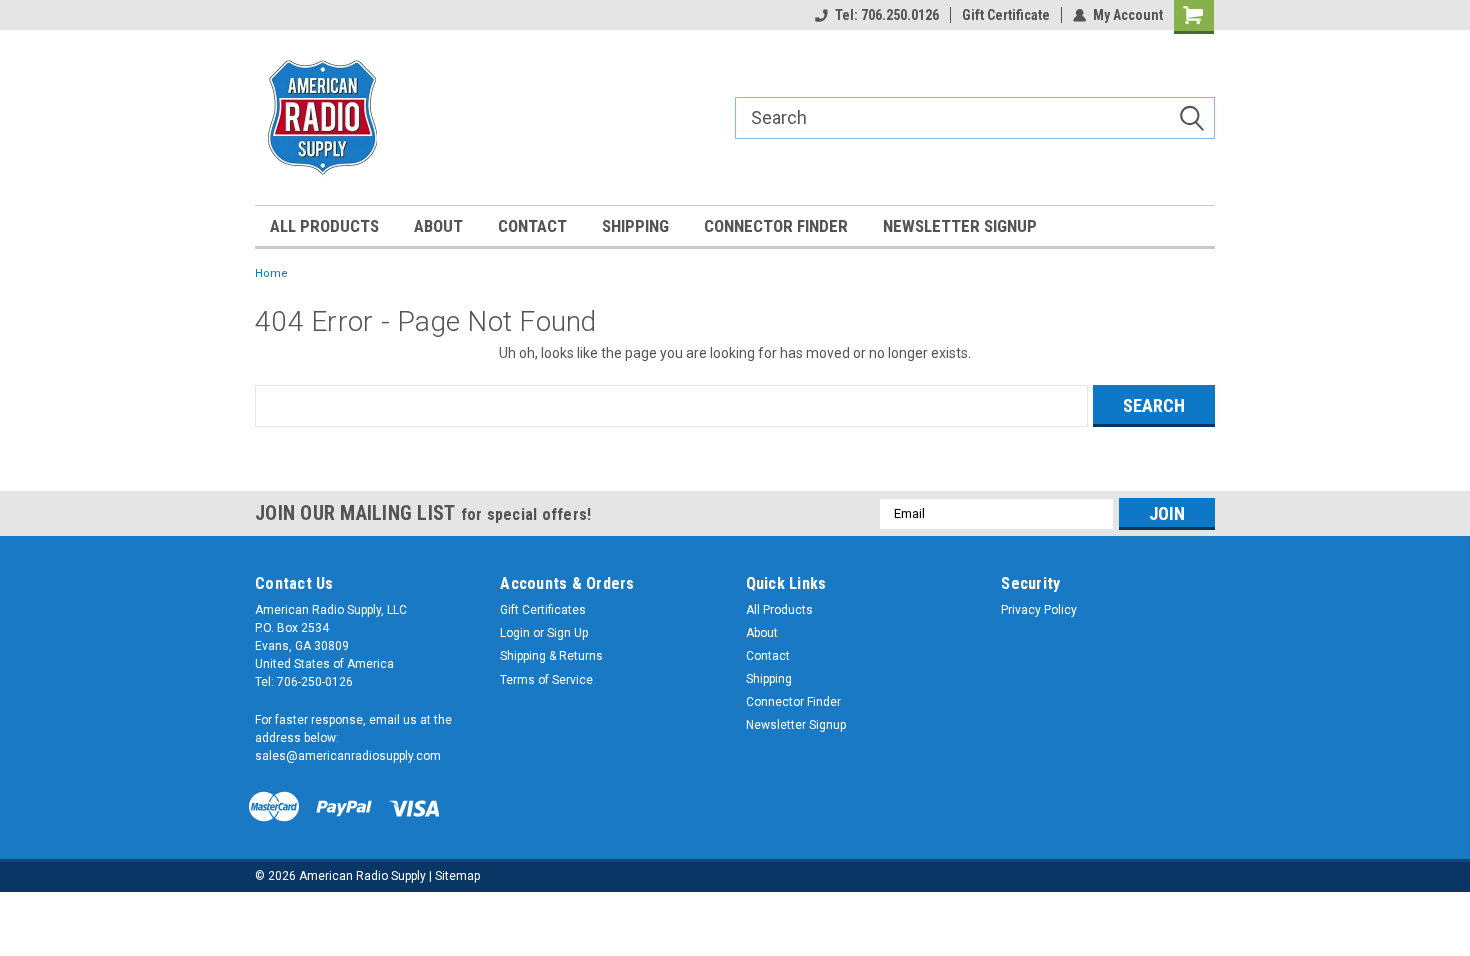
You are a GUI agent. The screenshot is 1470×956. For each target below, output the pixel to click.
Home (271, 273)
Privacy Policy (1039, 610)
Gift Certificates (543, 610)
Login (515, 633)
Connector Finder (776, 226)
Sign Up (567, 633)
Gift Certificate (1006, 15)
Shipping (635, 226)
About (438, 226)
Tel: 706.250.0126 (887, 15)
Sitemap (457, 876)
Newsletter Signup (960, 226)
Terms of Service (546, 680)
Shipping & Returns (551, 656)
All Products (324, 226)
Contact (532, 226)
